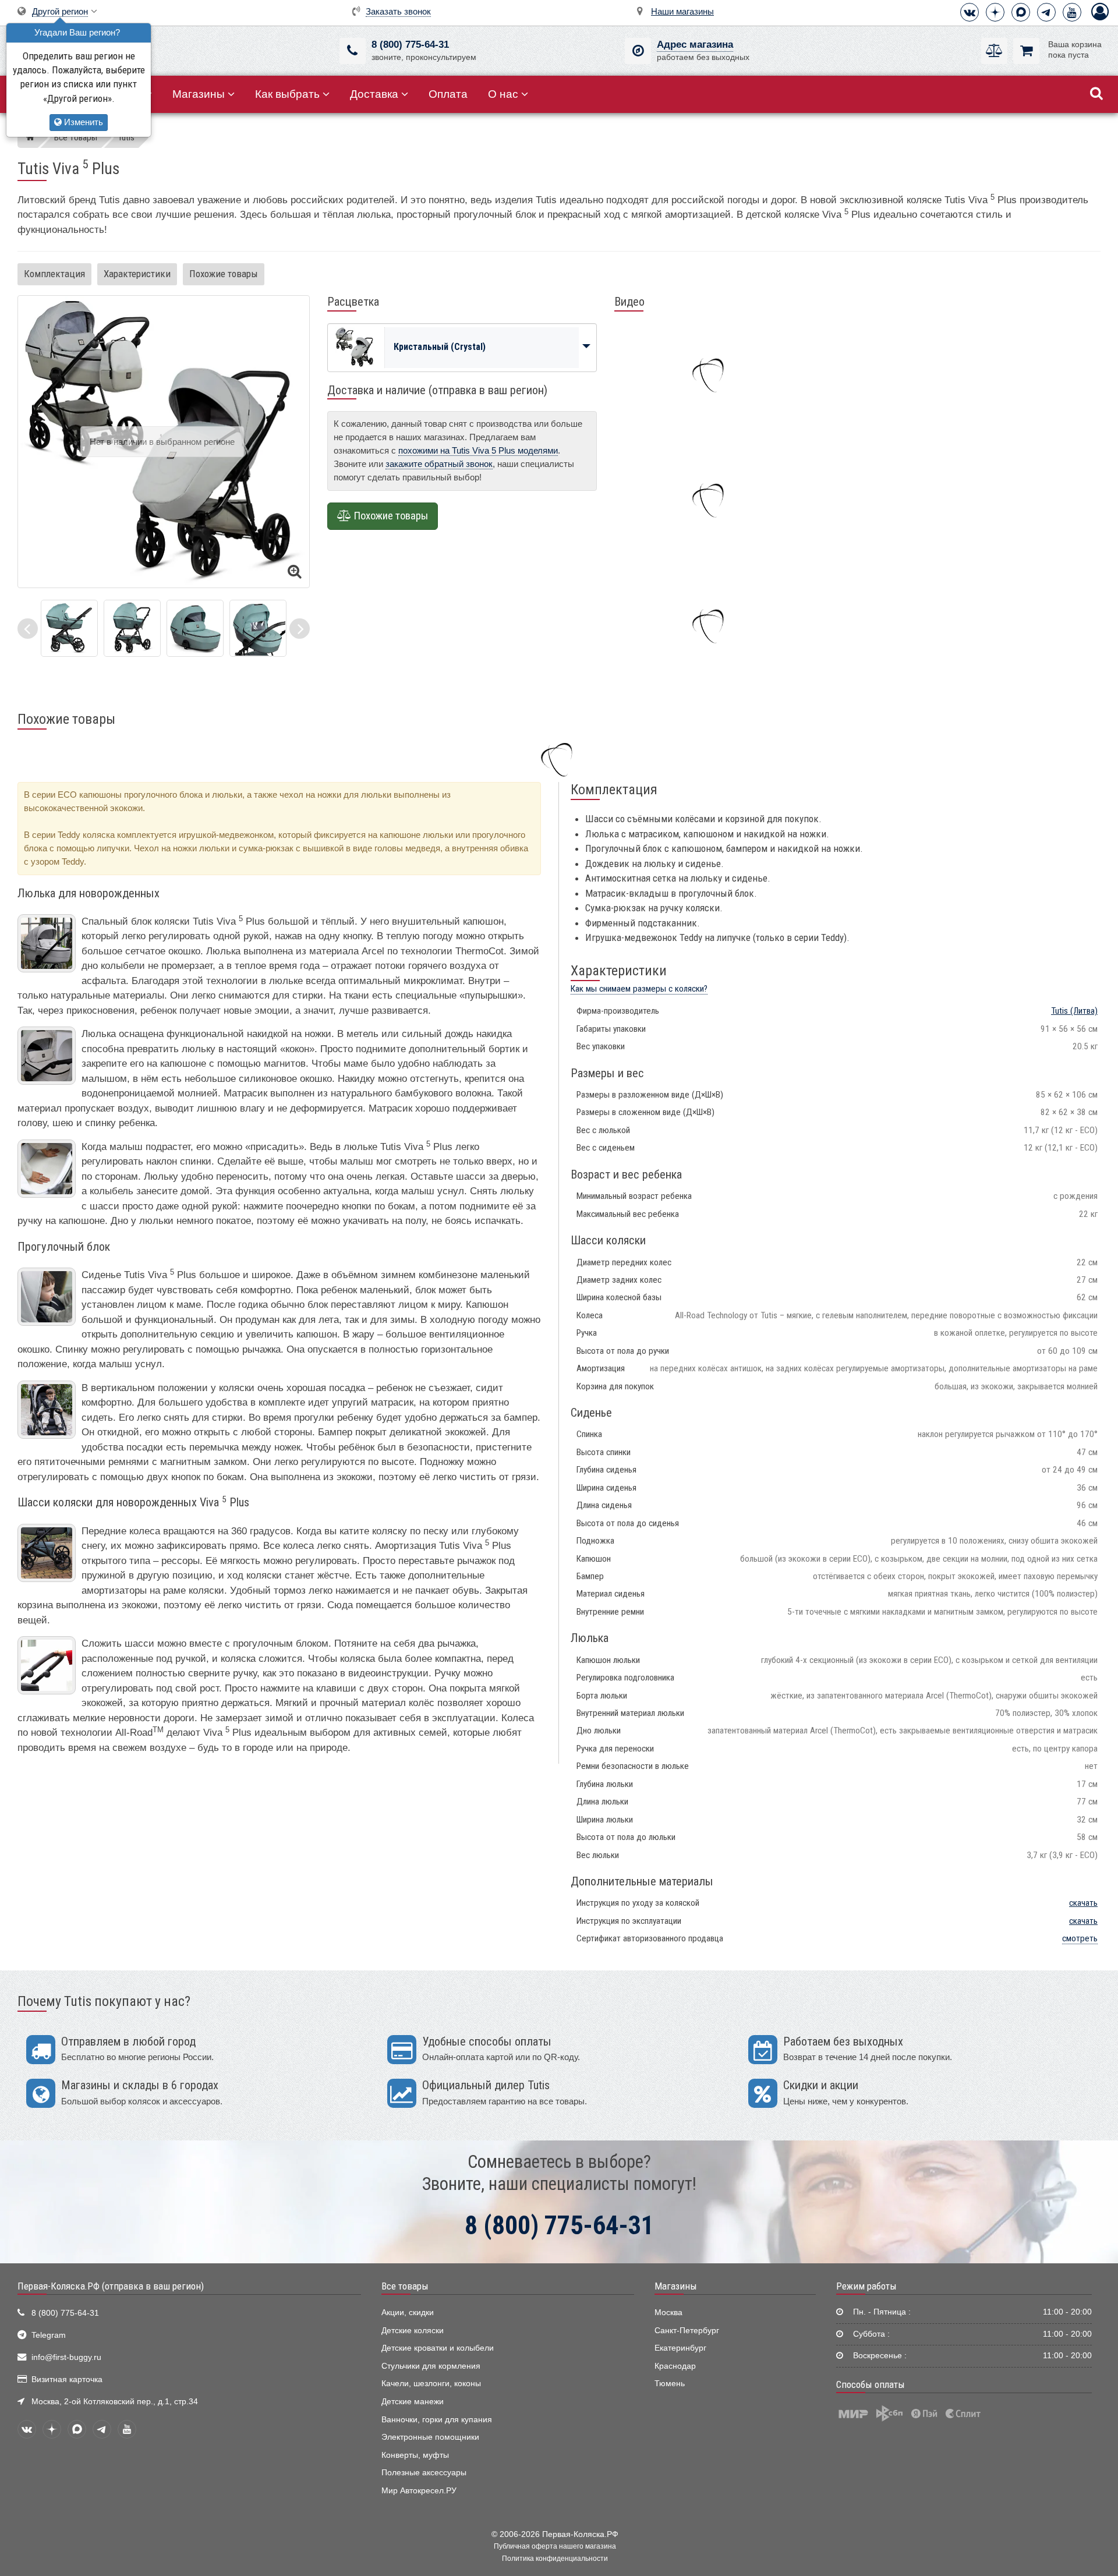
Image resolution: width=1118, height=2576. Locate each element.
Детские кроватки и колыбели (438, 2348)
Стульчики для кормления (431, 2366)
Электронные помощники (430, 2437)
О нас (503, 94)
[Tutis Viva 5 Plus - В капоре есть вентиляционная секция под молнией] (132, 627)
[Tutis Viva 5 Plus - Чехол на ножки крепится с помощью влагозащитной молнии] (195, 627)
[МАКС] (1021, 12)
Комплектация (54, 274)
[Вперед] (300, 629)
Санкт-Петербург (687, 2331)
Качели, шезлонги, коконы (431, 2384)
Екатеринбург (680, 2348)
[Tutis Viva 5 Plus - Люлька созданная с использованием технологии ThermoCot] (69, 627)
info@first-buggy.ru (66, 2357)
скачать (1083, 1903)
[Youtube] (1072, 12)
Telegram (49, 2335)
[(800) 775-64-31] (353, 51)
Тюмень (670, 2384)
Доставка (374, 94)
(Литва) (1074, 1011)
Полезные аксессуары (424, 2473)
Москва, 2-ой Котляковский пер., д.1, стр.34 (115, 2402)
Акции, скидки (408, 2313)
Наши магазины (682, 11)
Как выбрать (287, 94)
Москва (668, 2313)
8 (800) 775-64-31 (410, 45)
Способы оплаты (871, 2384)
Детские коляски (413, 2331)
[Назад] (28, 629)
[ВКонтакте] (970, 12)
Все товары (405, 2286)
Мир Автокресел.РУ (419, 2491)
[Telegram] (1046, 12)
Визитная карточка (67, 2379)
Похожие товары (224, 274)
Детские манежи (413, 2402)
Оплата (448, 94)
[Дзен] (995, 12)
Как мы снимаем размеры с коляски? (639, 989)
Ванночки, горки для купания (437, 2420)
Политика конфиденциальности (555, 2559)
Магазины (199, 94)
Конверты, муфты (415, 2455)
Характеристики (137, 274)
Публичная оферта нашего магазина (555, 2546)
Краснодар (675, 2366)
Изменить (82, 122)
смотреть (1080, 1938)
